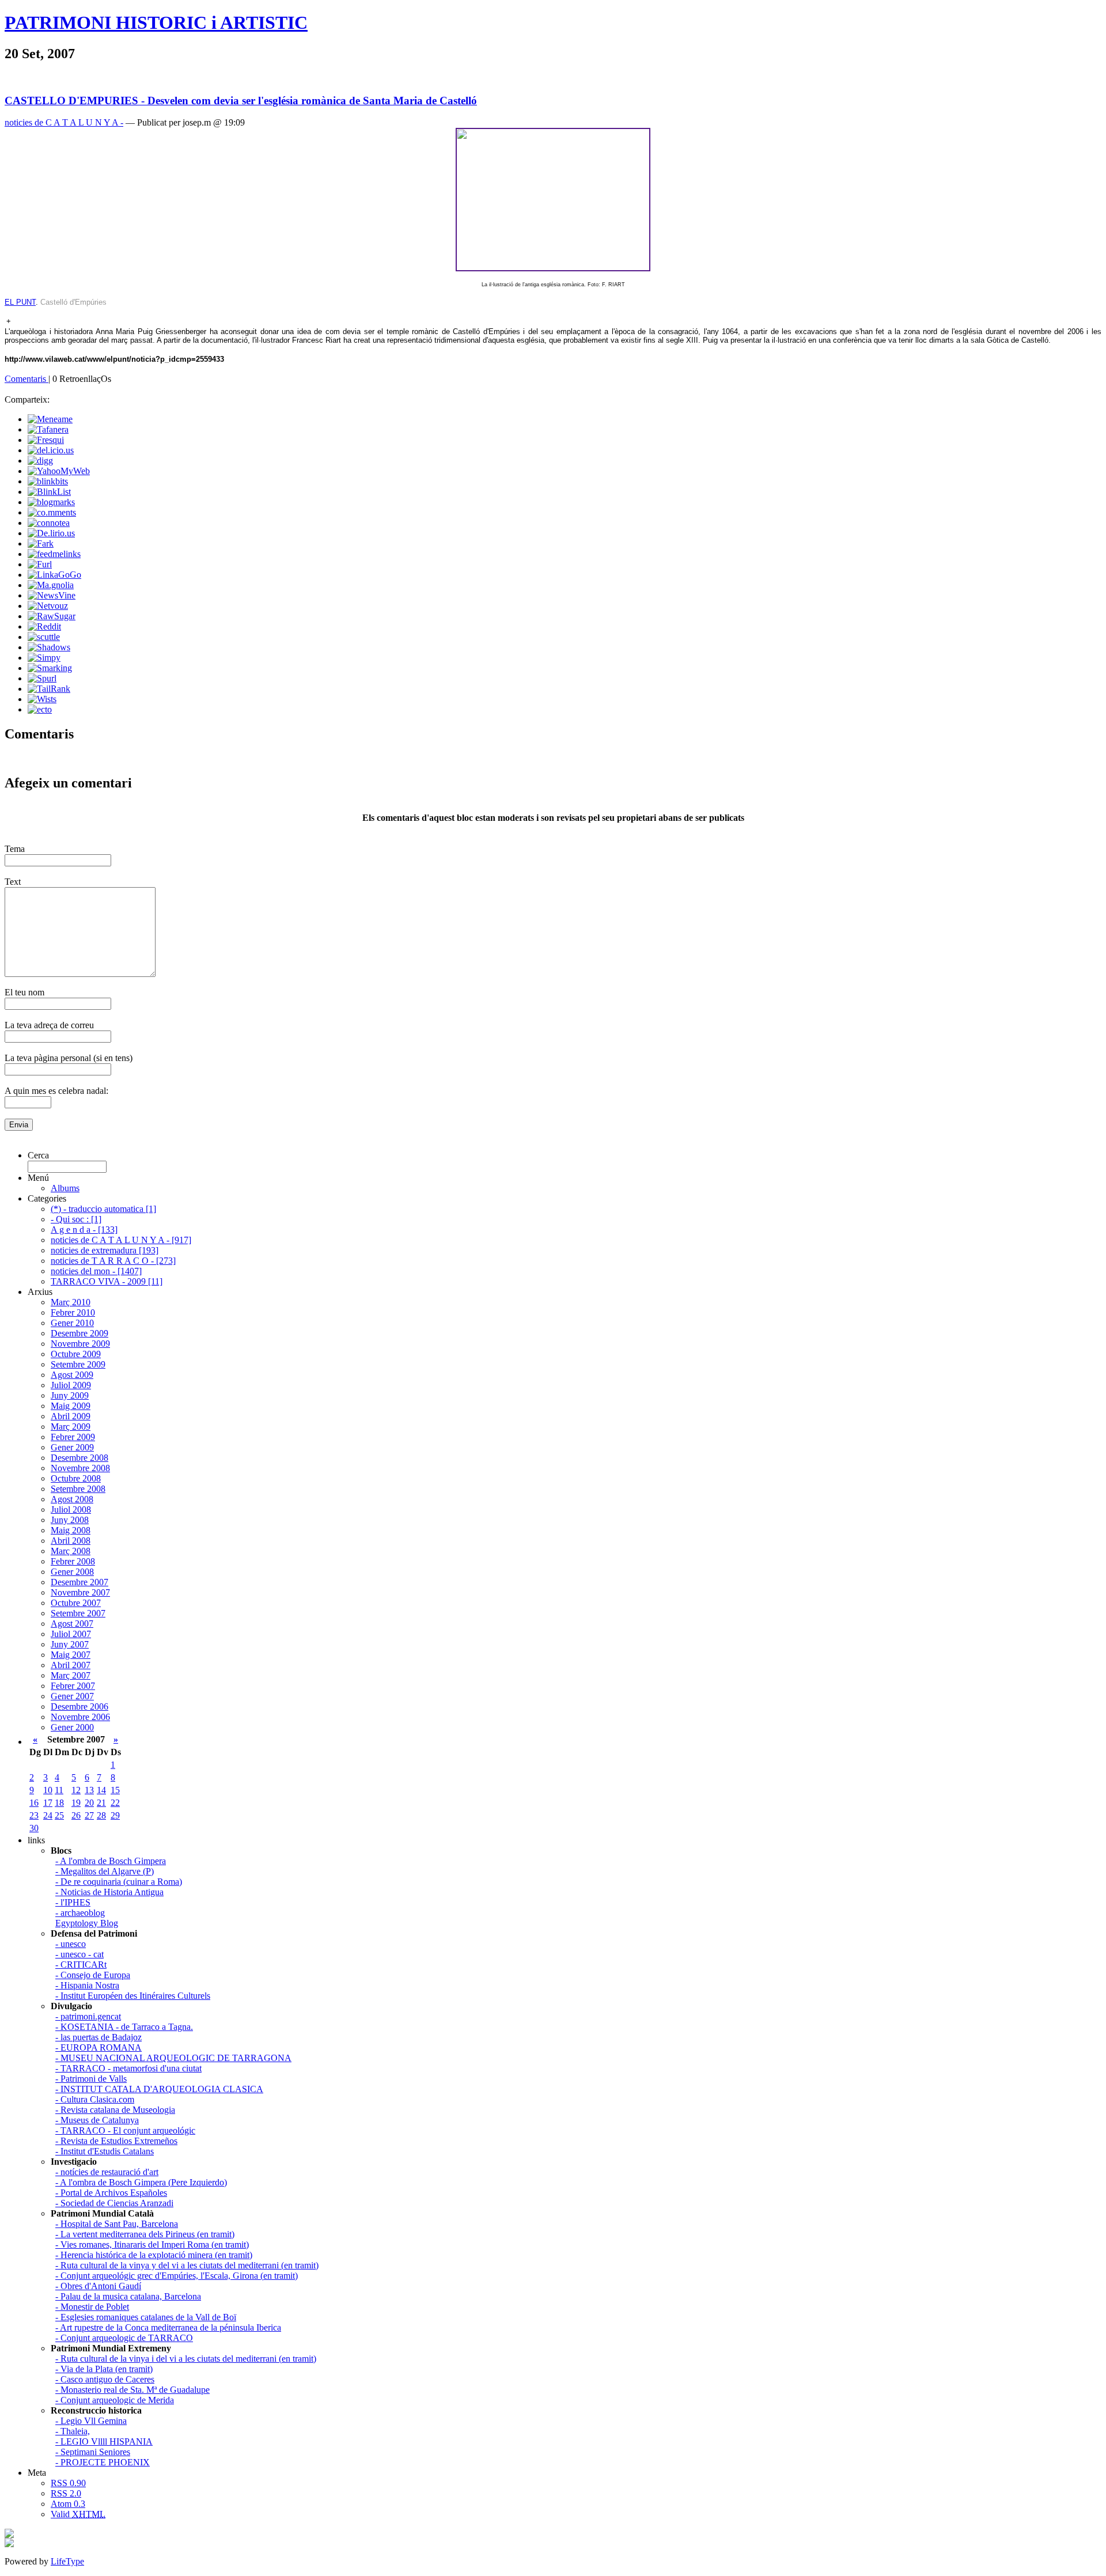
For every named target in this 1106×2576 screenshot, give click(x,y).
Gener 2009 (72, 1447)
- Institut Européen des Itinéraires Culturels (133, 1996)
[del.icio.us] (51, 450)
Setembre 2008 (78, 1489)
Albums (65, 1188)
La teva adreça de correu (49, 1025)
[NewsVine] (52, 595)
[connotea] (49, 523)
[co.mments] (52, 512)
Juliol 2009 (71, 1385)
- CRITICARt (81, 1965)
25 (59, 1815)
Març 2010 (71, 1302)
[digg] (40, 461)
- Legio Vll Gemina (91, 2421)
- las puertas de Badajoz (99, 2037)
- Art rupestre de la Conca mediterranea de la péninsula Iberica (168, 2327)
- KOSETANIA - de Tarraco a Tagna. (124, 2027)
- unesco (71, 1944)
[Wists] (42, 699)
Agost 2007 (72, 1624)
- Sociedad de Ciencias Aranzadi (114, 2203)
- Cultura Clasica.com (95, 2099)
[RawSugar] (52, 616)
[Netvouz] (48, 606)
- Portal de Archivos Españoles (111, 2193)
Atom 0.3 (68, 2504)
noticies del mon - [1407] (96, 1271)
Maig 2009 (71, 1406)
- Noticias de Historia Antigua (109, 1892)
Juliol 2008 (71, 1509)
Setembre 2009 (78, 1364)
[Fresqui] (46, 440)
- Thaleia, (73, 2431)
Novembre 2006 (80, 1717)
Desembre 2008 (79, 1458)
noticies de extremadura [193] (105, 1250)
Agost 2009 (72, 1375)
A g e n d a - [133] (84, 1230)
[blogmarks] (51, 502)
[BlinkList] (49, 492)
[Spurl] (42, 678)
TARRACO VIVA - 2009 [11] (107, 1281)
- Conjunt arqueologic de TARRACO (124, 2338)
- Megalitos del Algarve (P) (105, 1871)
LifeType (67, 2561)
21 (101, 1803)
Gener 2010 (72, 1323)
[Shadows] (49, 647)
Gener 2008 (72, 1572)
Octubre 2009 (76, 1354)
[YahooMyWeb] (59, 471)
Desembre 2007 (79, 1582)
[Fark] (41, 543)
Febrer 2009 (73, 1437)
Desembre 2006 (79, 1706)
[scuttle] (44, 637)
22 (115, 1803)
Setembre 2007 (78, 1613)
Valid (78, 2514)
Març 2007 (71, 1675)
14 (101, 1790)
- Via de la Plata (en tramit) (104, 2369)
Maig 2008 (71, 1530)
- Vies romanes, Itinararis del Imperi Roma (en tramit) (152, 2244)
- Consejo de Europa (93, 1975)
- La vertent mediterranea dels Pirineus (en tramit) (145, 2234)
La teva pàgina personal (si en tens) (69, 1058)
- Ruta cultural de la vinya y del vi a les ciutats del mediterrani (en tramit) (187, 2265)
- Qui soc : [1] (76, 1219)
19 (76, 1803)
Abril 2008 (71, 1541)
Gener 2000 (72, 1727)
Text (13, 882)
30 (34, 1828)
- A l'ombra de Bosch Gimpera (111, 1861)
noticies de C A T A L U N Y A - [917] (121, 1240)
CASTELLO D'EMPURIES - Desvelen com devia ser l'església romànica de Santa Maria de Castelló (241, 101)
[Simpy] (44, 658)
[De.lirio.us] (51, 533)
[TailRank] (49, 689)
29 (115, 1815)
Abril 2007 (71, 1665)
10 (48, 1790)
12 (76, 1790)
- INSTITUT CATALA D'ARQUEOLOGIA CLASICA (159, 2089)
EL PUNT (20, 302)
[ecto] (40, 709)
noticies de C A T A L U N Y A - (64, 122)
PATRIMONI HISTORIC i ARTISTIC (156, 22)
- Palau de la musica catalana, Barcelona (128, 2296)
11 (59, 1790)
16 (34, 1803)
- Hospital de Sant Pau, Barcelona (117, 2224)
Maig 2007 (71, 1655)
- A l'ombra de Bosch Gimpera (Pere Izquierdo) (141, 2182)
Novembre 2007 (80, 1592)
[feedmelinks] (54, 554)
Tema (15, 849)
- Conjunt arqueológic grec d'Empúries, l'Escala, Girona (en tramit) (177, 2276)
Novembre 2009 (80, 1344)
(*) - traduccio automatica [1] (103, 1209)
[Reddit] (44, 626)
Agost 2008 (72, 1499)
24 (48, 1815)
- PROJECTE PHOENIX (103, 2462)
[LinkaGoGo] (54, 575)
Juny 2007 (70, 1644)
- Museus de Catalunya (97, 2120)
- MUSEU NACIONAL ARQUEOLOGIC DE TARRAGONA (173, 2058)
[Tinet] (9, 2544)
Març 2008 (71, 1551)
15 (115, 1790)
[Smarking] (50, 668)
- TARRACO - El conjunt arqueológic (125, 2130)
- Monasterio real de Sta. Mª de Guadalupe (132, 2390)
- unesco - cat (79, 1954)
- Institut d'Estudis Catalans (105, 2151)
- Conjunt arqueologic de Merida (115, 2400)
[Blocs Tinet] (9, 2535)
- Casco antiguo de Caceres (105, 2379)
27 (89, 1815)
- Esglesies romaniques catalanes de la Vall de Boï (146, 2317)
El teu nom (24, 992)
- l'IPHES (73, 1902)
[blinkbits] (48, 481)
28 (101, 1815)
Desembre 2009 (79, 1333)
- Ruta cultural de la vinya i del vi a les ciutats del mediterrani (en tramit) (186, 2359)
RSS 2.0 (66, 2493)
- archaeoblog (80, 1913)
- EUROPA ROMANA (99, 2047)
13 (89, 1790)
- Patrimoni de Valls (91, 2079)
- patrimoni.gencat (88, 2016)
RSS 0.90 (68, 2483)
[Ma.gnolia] (51, 585)
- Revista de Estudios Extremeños (116, 2141)
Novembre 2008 (80, 1468)
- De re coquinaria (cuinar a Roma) (119, 1882)
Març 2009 (71, 1427)
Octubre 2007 (76, 1603)
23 (34, 1815)
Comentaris (26, 379)
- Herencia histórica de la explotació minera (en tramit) (154, 2255)
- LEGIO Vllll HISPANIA (104, 2441)
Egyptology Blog (87, 1923)
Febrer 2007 (73, 1686)
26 (76, 1815)
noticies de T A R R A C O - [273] (113, 1261)
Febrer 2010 (73, 1312)
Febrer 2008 (73, 1561)
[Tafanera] (48, 429)
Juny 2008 (70, 1520)
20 (89, 1803)
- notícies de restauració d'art (107, 2172)
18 (59, 1803)
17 (48, 1803)
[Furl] (40, 564)
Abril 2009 (71, 1416)
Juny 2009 (70, 1395)
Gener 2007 (72, 1696)
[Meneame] (50, 419)
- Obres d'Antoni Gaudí (98, 2286)
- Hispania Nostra (87, 1985)
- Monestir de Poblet (92, 2307)
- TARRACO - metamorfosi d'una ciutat (128, 2068)
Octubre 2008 (76, 1478)
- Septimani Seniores (93, 2452)
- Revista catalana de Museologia (115, 2110)
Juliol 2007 (71, 1634)
